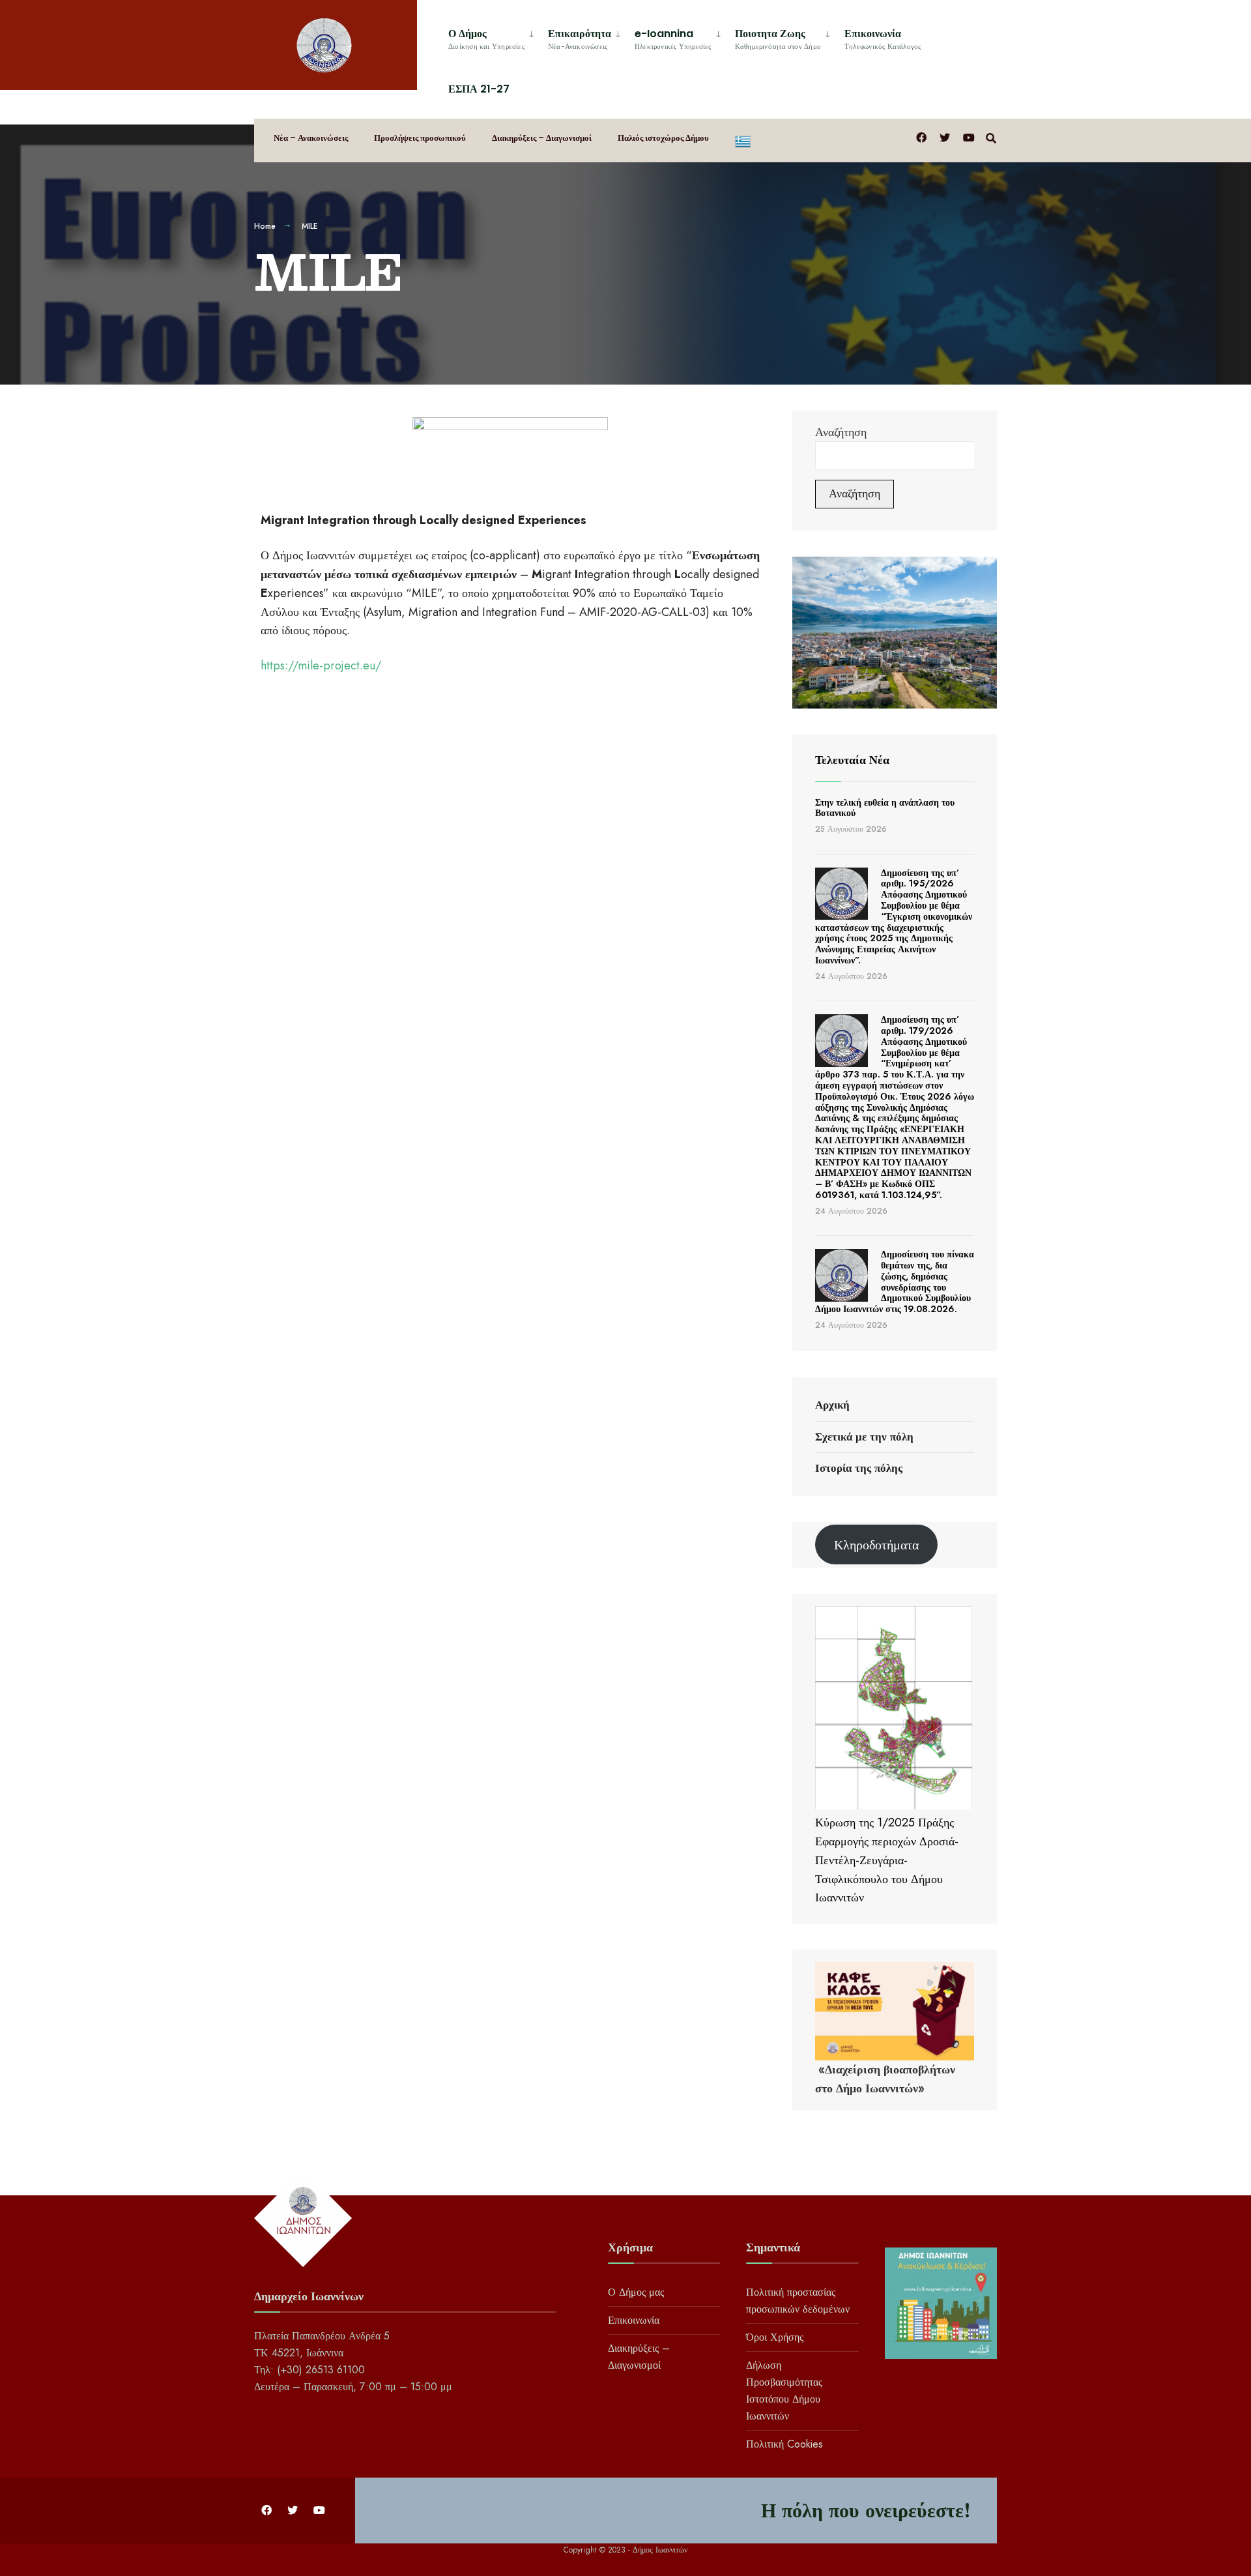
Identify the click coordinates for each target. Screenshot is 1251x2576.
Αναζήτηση (841, 432)
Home (265, 226)
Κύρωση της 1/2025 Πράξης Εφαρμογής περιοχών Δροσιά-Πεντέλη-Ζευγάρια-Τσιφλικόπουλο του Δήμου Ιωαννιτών (887, 1860)
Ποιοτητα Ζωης (778, 39)
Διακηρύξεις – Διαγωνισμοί (542, 138)
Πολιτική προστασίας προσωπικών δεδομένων (798, 2301)
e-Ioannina (673, 39)
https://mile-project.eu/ (321, 666)
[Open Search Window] (991, 137)
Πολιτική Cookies (784, 2444)
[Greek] (743, 140)
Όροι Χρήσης (775, 2337)
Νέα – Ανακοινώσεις (311, 138)
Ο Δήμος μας (636, 2292)
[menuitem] (493, 37)
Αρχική (832, 1405)
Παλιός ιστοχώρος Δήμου (663, 138)
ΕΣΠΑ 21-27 (479, 89)
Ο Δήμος (486, 39)
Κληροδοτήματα (876, 1545)
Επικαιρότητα (580, 39)
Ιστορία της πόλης (859, 1468)
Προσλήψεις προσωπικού (420, 138)
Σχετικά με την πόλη (864, 1437)
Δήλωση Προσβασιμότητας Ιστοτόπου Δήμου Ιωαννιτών (784, 2391)
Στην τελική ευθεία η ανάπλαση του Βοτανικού (885, 808)
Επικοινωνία (883, 39)
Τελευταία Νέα (852, 760)
